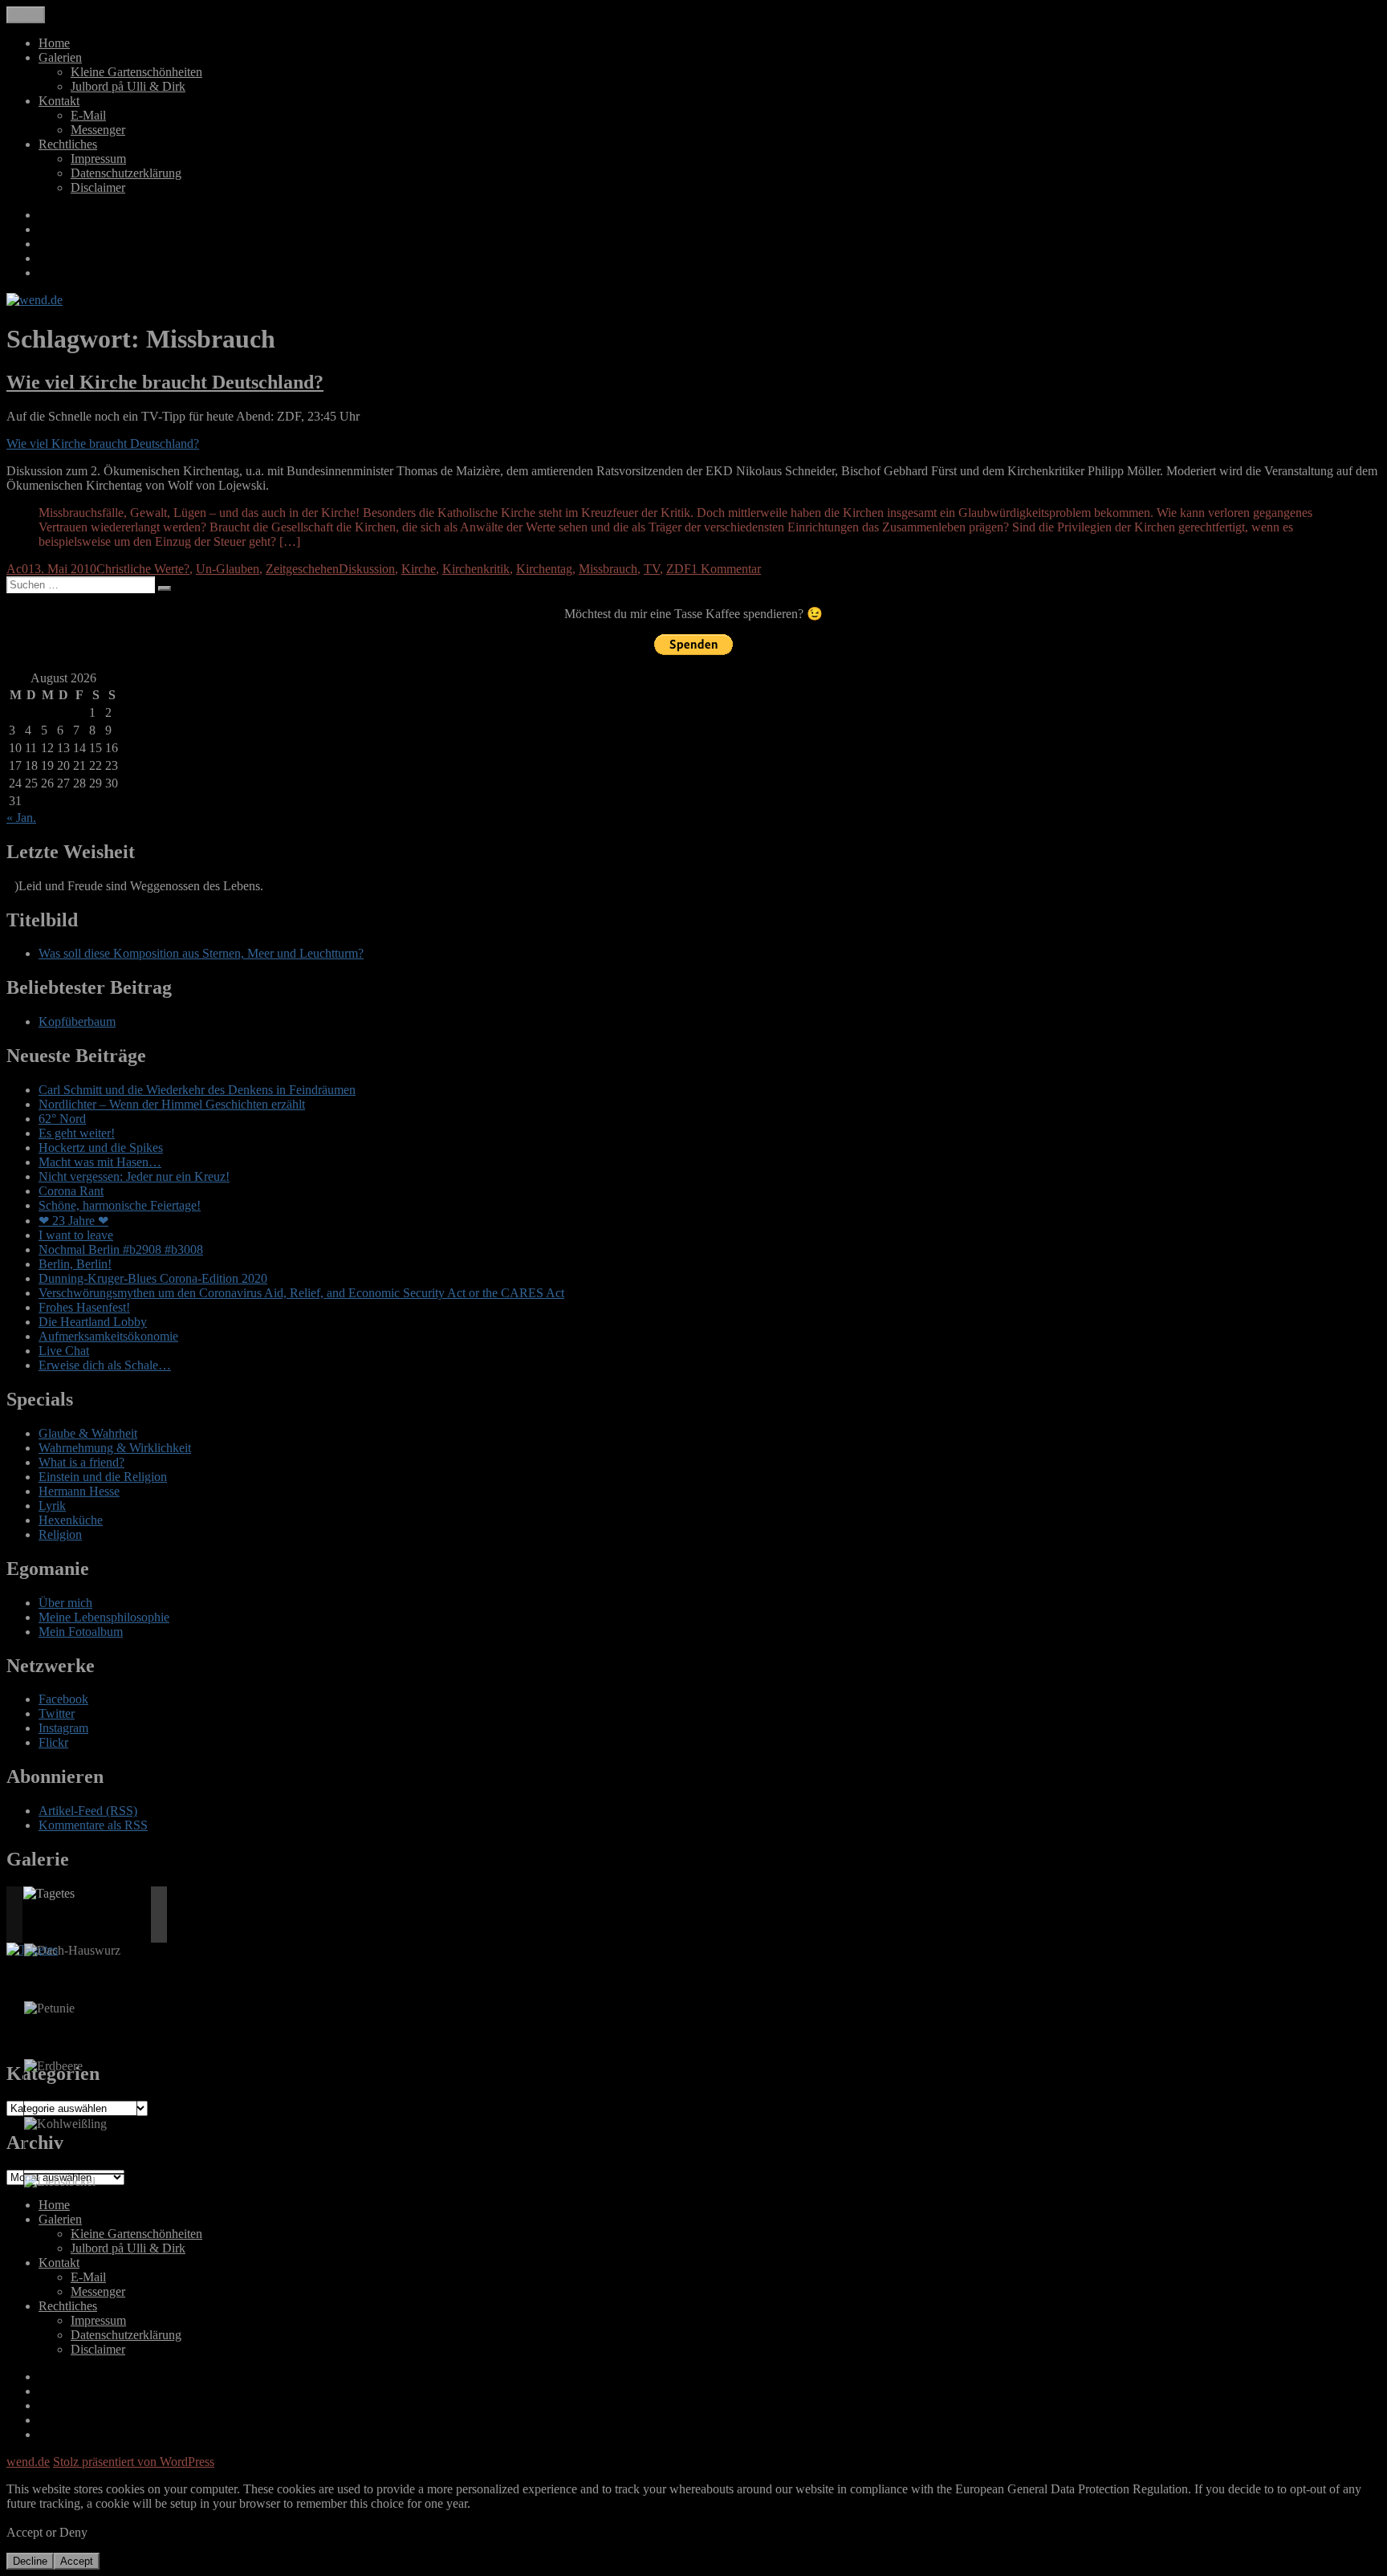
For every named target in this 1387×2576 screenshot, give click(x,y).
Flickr (53, 1742)
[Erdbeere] (53, 2066)
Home (54, 43)
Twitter (57, 1713)
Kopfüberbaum (77, 1021)
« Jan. (21, 818)
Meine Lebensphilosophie (104, 1617)
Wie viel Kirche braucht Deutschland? (165, 382)
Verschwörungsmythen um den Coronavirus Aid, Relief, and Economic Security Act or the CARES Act (301, 1293)
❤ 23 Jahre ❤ (73, 1221)
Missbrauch (608, 569)
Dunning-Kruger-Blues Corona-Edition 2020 (153, 1278)
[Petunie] (49, 2008)
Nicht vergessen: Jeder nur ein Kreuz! (134, 1176)
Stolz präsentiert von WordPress (134, 2462)
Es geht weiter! (77, 1133)
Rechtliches (68, 144)
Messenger (98, 130)
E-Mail (88, 115)
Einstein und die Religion (103, 1477)
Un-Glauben (228, 569)
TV (652, 569)
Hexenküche (71, 1520)
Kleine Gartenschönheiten (136, 72)
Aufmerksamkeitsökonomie (108, 1336)
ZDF (679, 569)
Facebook (63, 1699)
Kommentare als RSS (93, 1825)
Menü (26, 15)
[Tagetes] (49, 1894)
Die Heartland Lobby (93, 1322)
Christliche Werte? (143, 569)
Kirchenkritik (476, 569)
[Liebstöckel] (60, 2182)
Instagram (63, 1728)
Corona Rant (71, 1191)
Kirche (419, 569)
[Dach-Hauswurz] (72, 1951)
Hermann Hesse (79, 1491)
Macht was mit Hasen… (100, 1162)
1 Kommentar (726, 569)
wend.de (28, 2462)
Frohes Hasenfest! (84, 1307)
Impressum (98, 159)
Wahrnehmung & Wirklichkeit (115, 1448)
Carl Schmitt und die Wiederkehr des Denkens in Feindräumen (197, 1090)
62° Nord (62, 1119)
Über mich (65, 1603)
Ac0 (17, 569)
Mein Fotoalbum (81, 1632)
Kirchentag (544, 569)
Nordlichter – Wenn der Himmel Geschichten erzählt (172, 1104)
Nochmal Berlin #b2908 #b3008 (121, 1249)
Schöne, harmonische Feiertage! (120, 1205)
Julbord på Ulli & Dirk (128, 86)
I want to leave (76, 1235)
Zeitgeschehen (302, 569)
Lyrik (52, 1506)
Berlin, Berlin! (75, 1264)
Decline (30, 2561)
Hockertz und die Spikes (101, 1148)
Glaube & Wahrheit (88, 1433)
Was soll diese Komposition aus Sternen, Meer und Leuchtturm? (201, 953)
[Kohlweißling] (65, 2124)
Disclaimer (98, 187)
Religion (60, 1534)
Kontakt (59, 101)
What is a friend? (81, 1462)
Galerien (60, 57)
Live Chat (64, 1351)
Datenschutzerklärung (126, 173)
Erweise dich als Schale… (105, 1365)
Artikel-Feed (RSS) (88, 1811)
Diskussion (367, 569)
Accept (77, 2561)
